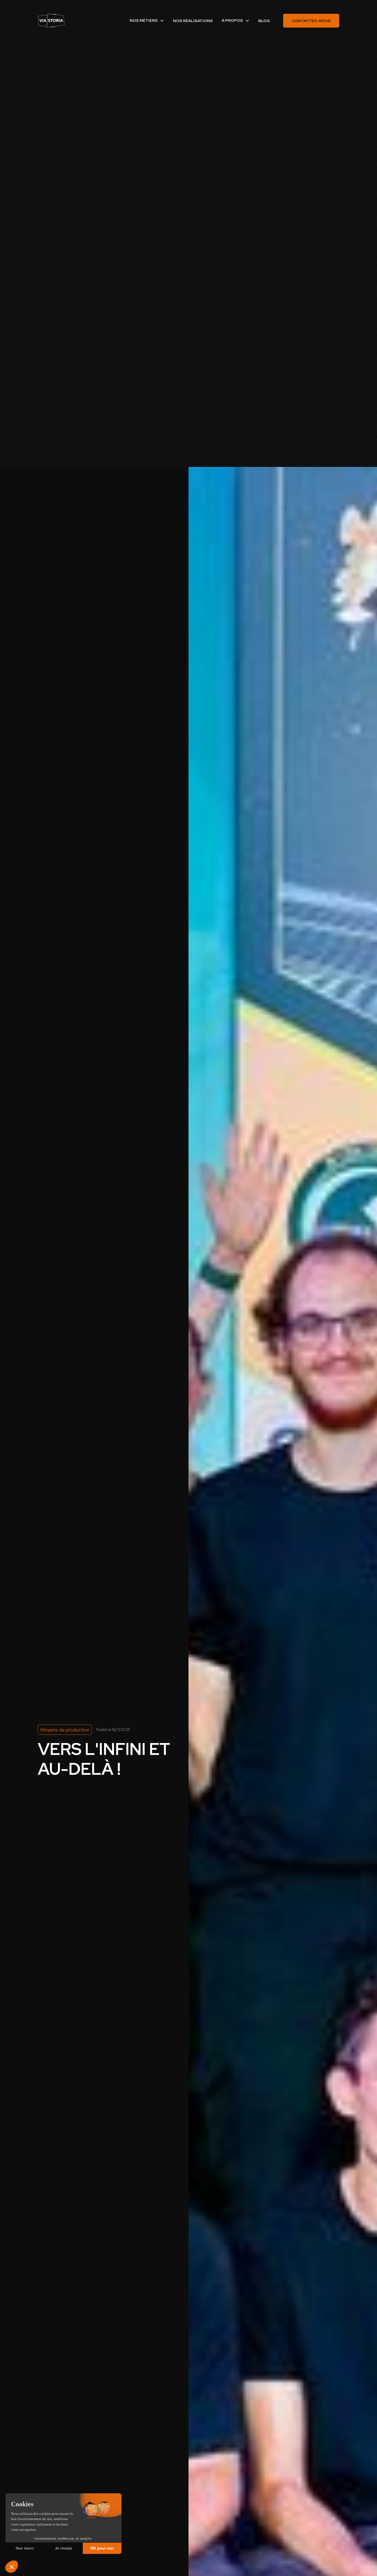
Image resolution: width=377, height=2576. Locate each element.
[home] (51, 21)
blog (264, 21)
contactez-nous (311, 21)
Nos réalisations (193, 21)
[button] (147, 21)
